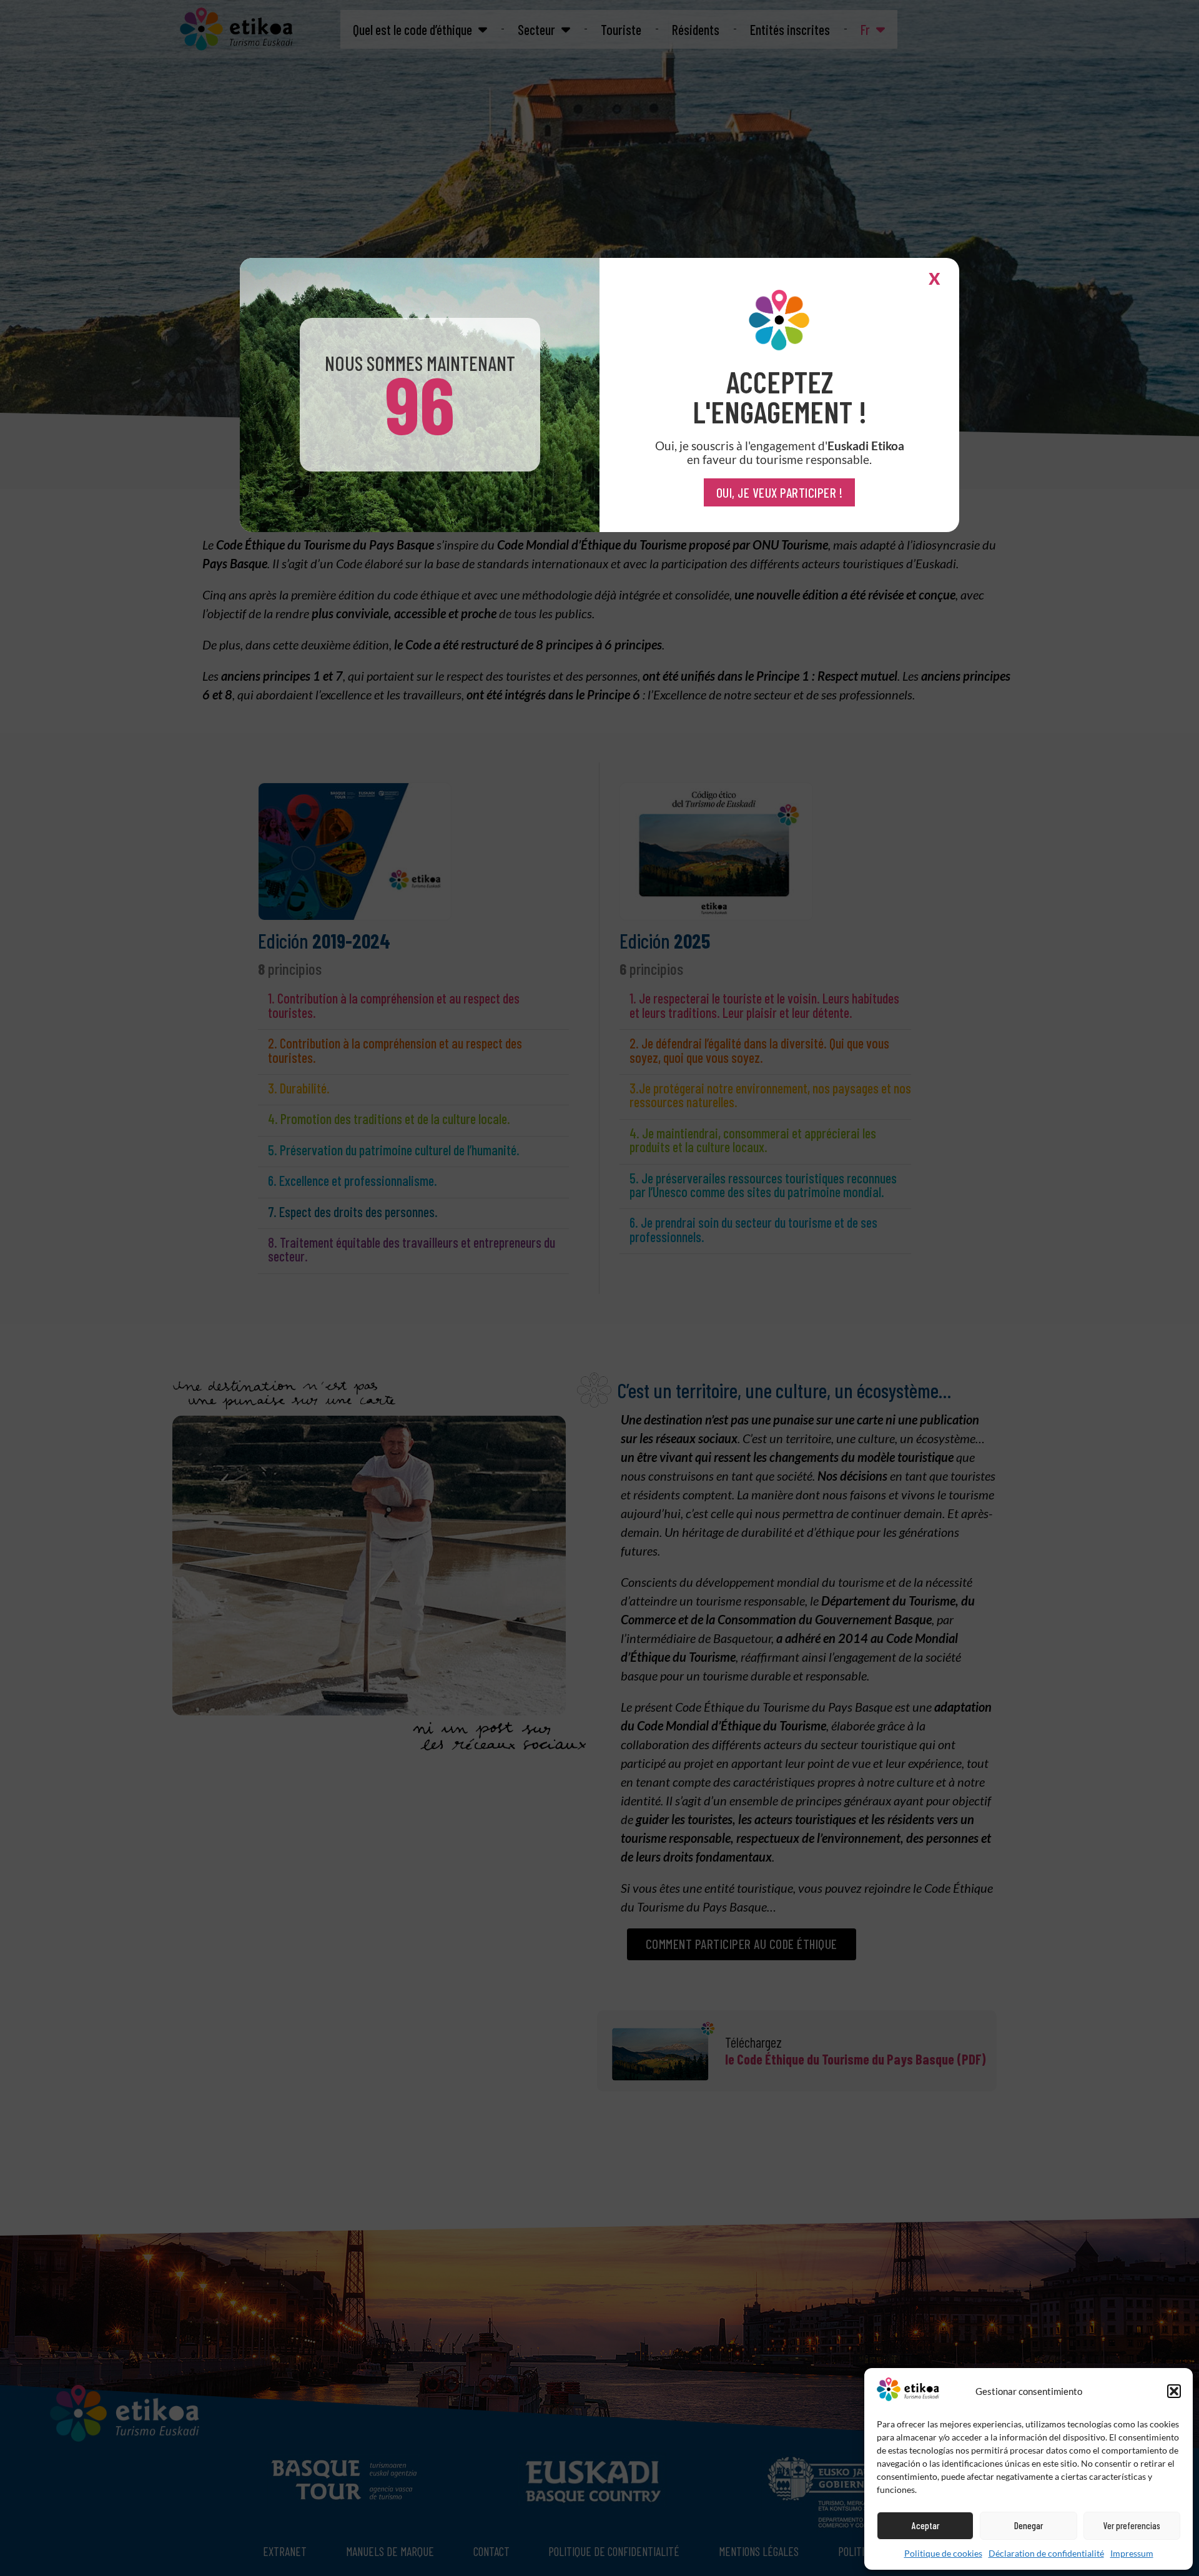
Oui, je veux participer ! (780, 492)
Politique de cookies (943, 2553)
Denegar (1029, 2525)
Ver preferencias (1132, 2525)
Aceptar (925, 2525)
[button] (1174, 2391)
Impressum (1132, 2553)
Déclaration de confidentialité (1046, 2553)
